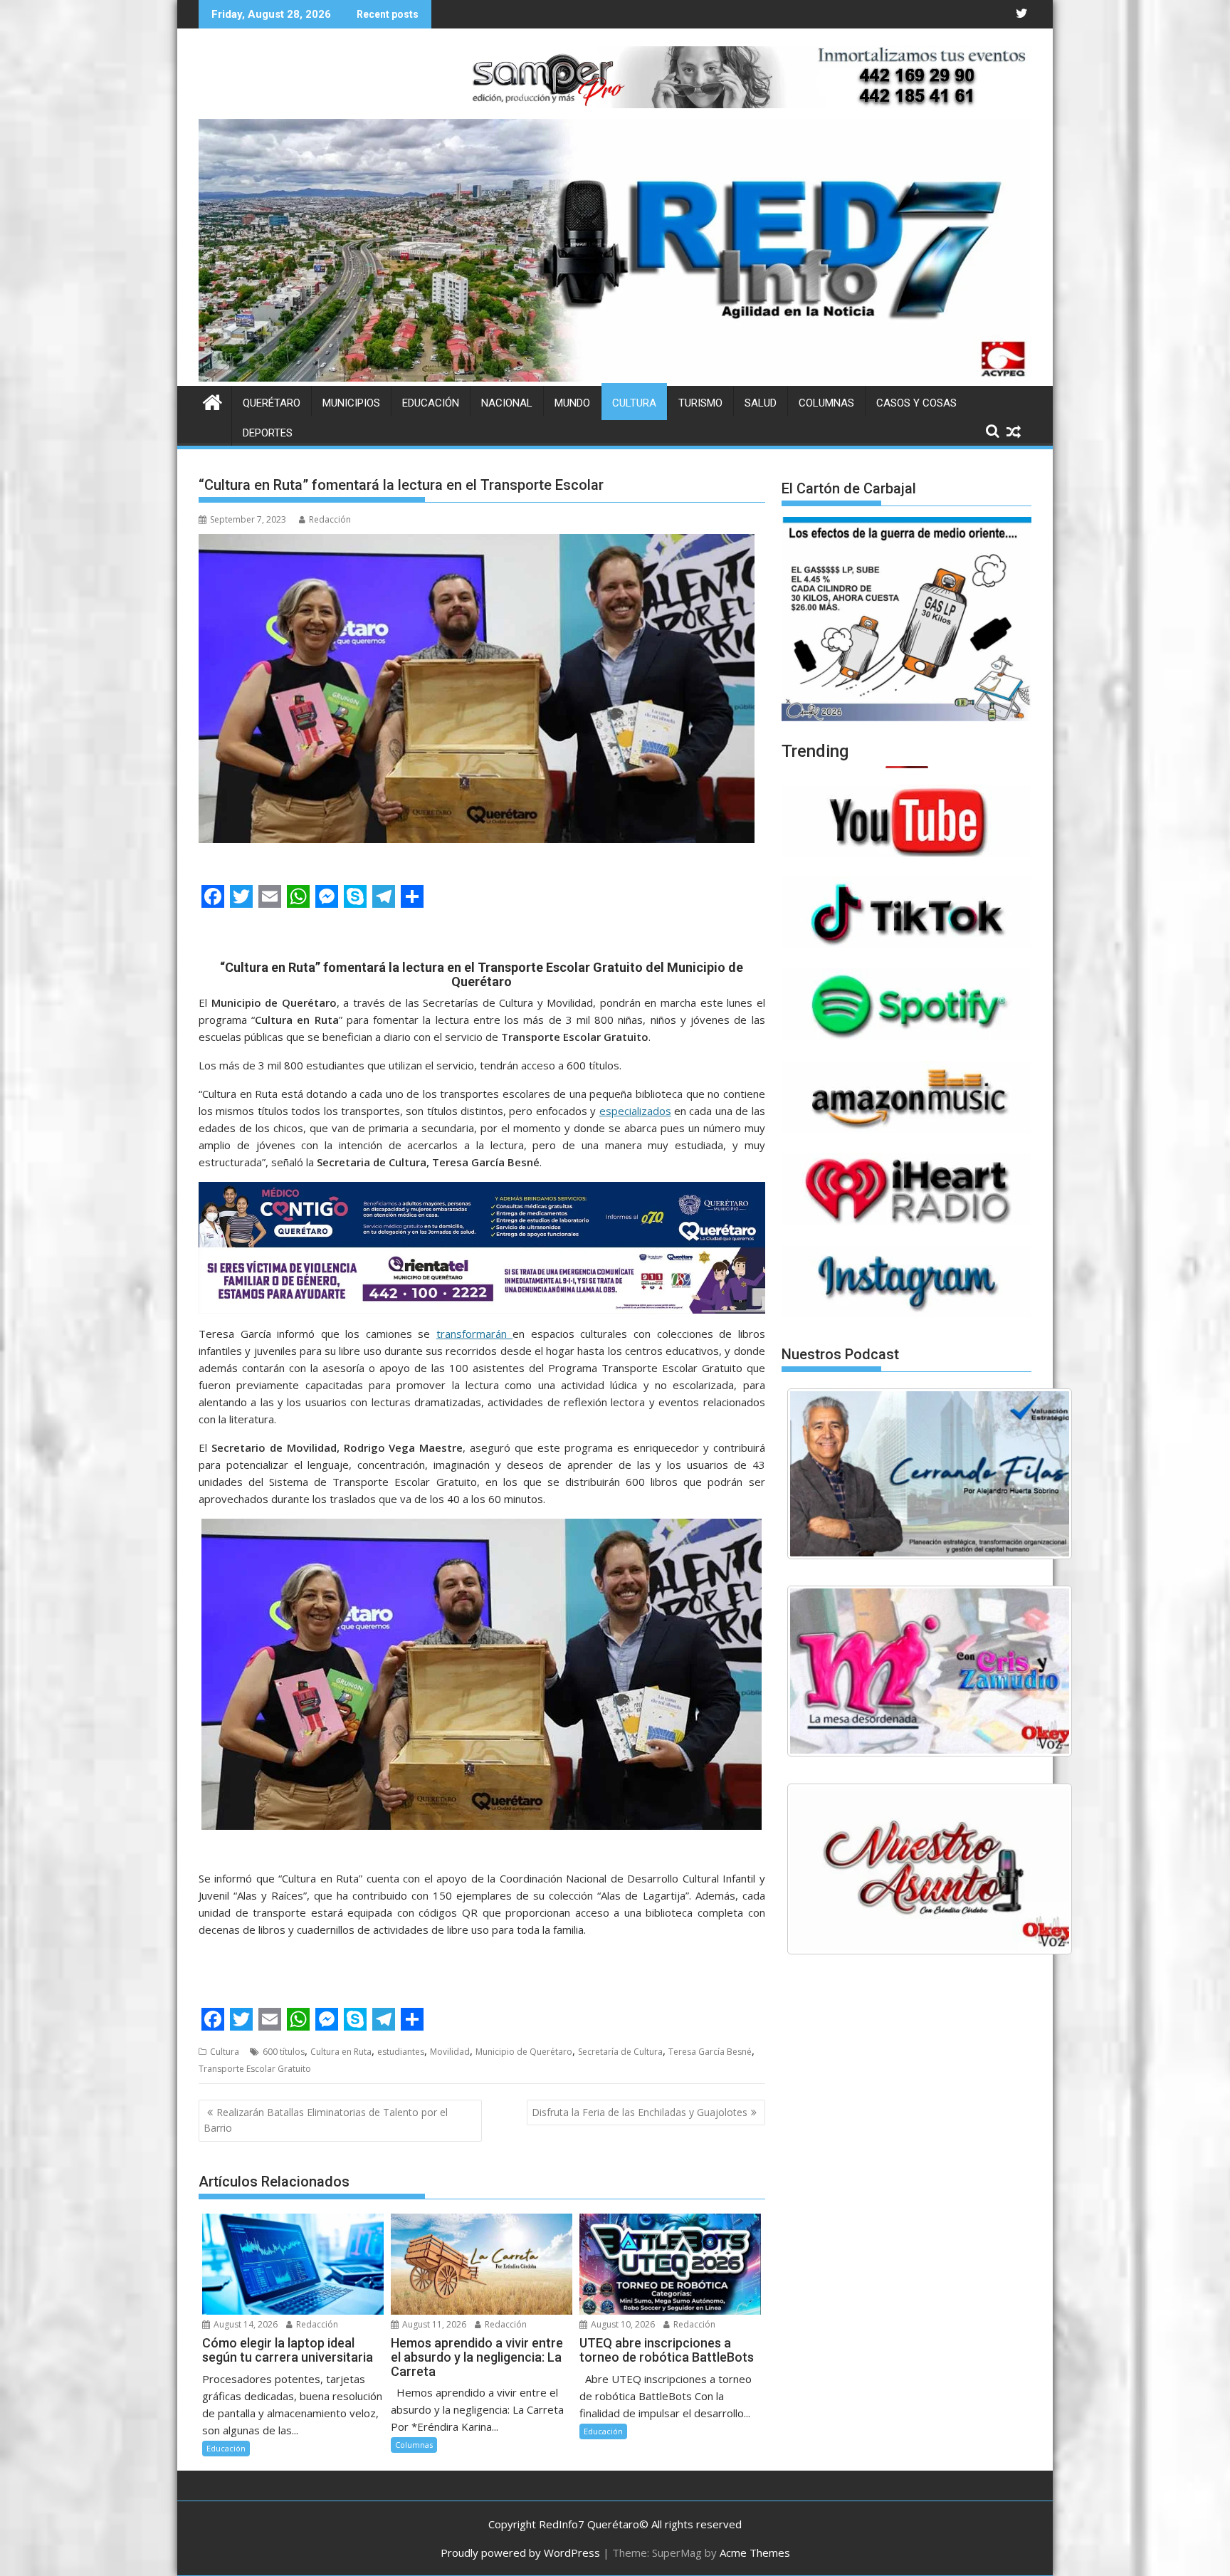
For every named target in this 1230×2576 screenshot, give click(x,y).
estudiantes (401, 2052)
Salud (761, 403)
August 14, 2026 (245, 2324)
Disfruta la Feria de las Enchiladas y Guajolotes (640, 2112)
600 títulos (284, 2052)
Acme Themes (755, 2553)
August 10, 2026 (622, 2324)
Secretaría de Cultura (620, 2052)
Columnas (826, 403)
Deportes (268, 433)
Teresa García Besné (710, 2052)
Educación (431, 403)
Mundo (572, 403)
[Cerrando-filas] (930, 1474)
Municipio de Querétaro (524, 2052)
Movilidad (450, 2052)
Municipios (351, 403)
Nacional (507, 403)
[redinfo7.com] (615, 377)
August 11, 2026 (433, 2324)
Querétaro (272, 403)
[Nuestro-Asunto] (930, 1869)
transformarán (475, 1334)
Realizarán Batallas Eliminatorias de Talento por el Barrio (326, 2120)
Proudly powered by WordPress (520, 2553)
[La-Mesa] (930, 1671)
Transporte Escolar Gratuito (255, 2069)
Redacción (330, 519)
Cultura (634, 403)
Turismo (700, 403)
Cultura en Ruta (341, 2052)
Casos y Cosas (916, 403)
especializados (635, 1111)
